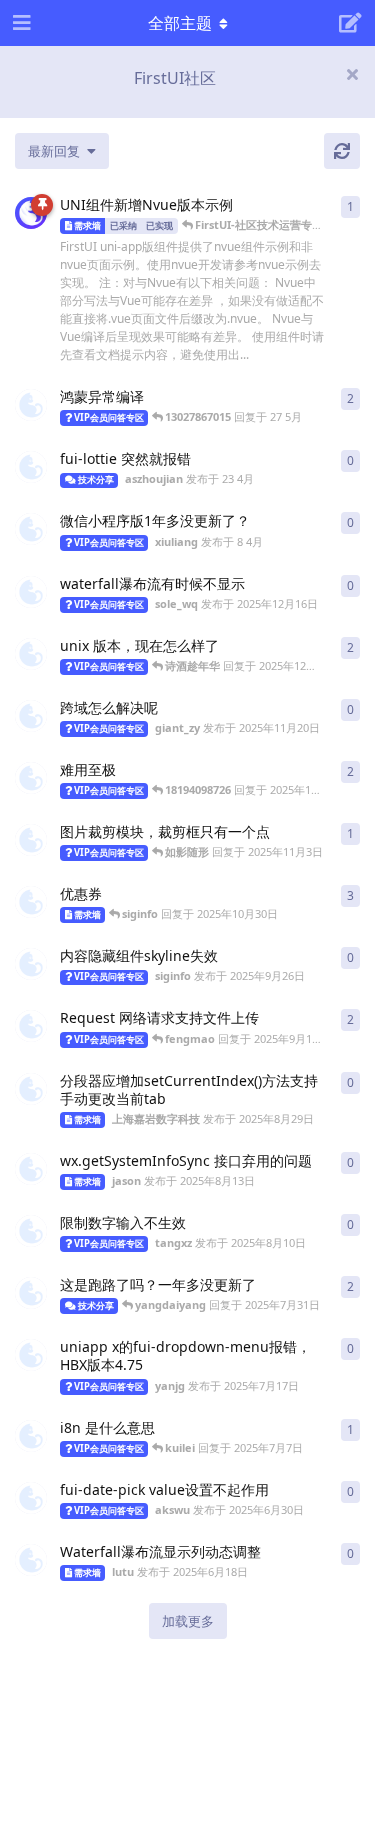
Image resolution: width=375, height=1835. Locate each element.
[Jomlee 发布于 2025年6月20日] (31, 840)
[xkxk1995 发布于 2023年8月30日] (31, 1026)
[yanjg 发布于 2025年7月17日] (31, 1355)
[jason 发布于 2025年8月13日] (31, 1169)
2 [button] (350, 398)
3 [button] (350, 895)
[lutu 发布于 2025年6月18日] (31, 1560)
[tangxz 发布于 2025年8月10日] (31, 1231)
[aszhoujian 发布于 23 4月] (31, 467)
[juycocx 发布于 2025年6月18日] (31, 778)
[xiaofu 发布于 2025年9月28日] (31, 654)
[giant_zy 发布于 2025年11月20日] (31, 716)
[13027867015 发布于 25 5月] (31, 405)
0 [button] (350, 460)
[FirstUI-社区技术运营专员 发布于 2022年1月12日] (31, 213)
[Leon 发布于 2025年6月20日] (31, 1436)
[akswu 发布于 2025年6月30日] (31, 1498)
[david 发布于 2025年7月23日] (31, 1293)
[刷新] (342, 151)
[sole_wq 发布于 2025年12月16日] (31, 592)
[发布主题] (350, 23)
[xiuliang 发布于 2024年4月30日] (31, 902)
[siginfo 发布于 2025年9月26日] (31, 964)
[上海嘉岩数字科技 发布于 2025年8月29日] (31, 1089)
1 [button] (350, 206)
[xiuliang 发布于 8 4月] (31, 529)
